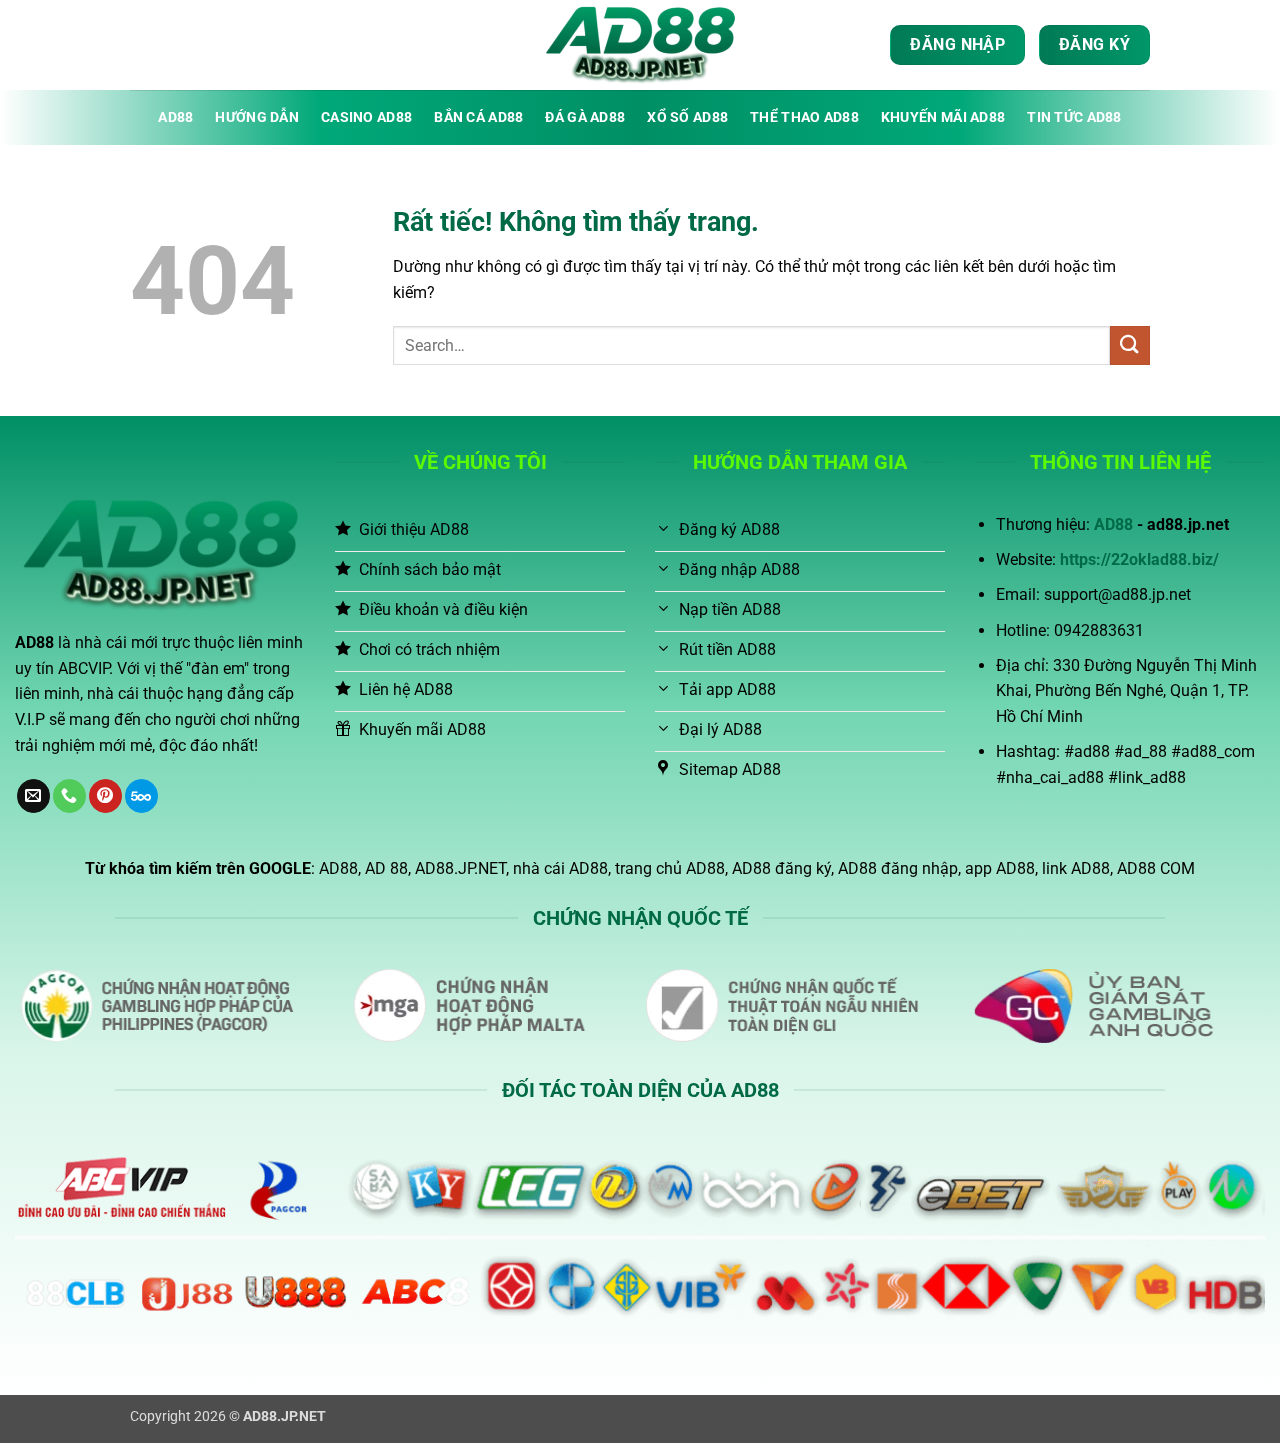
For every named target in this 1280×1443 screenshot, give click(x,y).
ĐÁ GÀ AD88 (585, 117)
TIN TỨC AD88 (1074, 117)
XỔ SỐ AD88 (687, 117)
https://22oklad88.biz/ (1139, 559)
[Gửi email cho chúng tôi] (33, 796)
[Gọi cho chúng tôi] (69, 796)
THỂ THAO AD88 (804, 117)
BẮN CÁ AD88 (478, 117)
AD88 (175, 117)
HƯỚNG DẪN (257, 117)
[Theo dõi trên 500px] (141, 796)
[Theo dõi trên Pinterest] (105, 796)
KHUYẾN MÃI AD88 (943, 117)
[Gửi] (1130, 345)
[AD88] (640, 45)
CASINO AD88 (366, 117)
